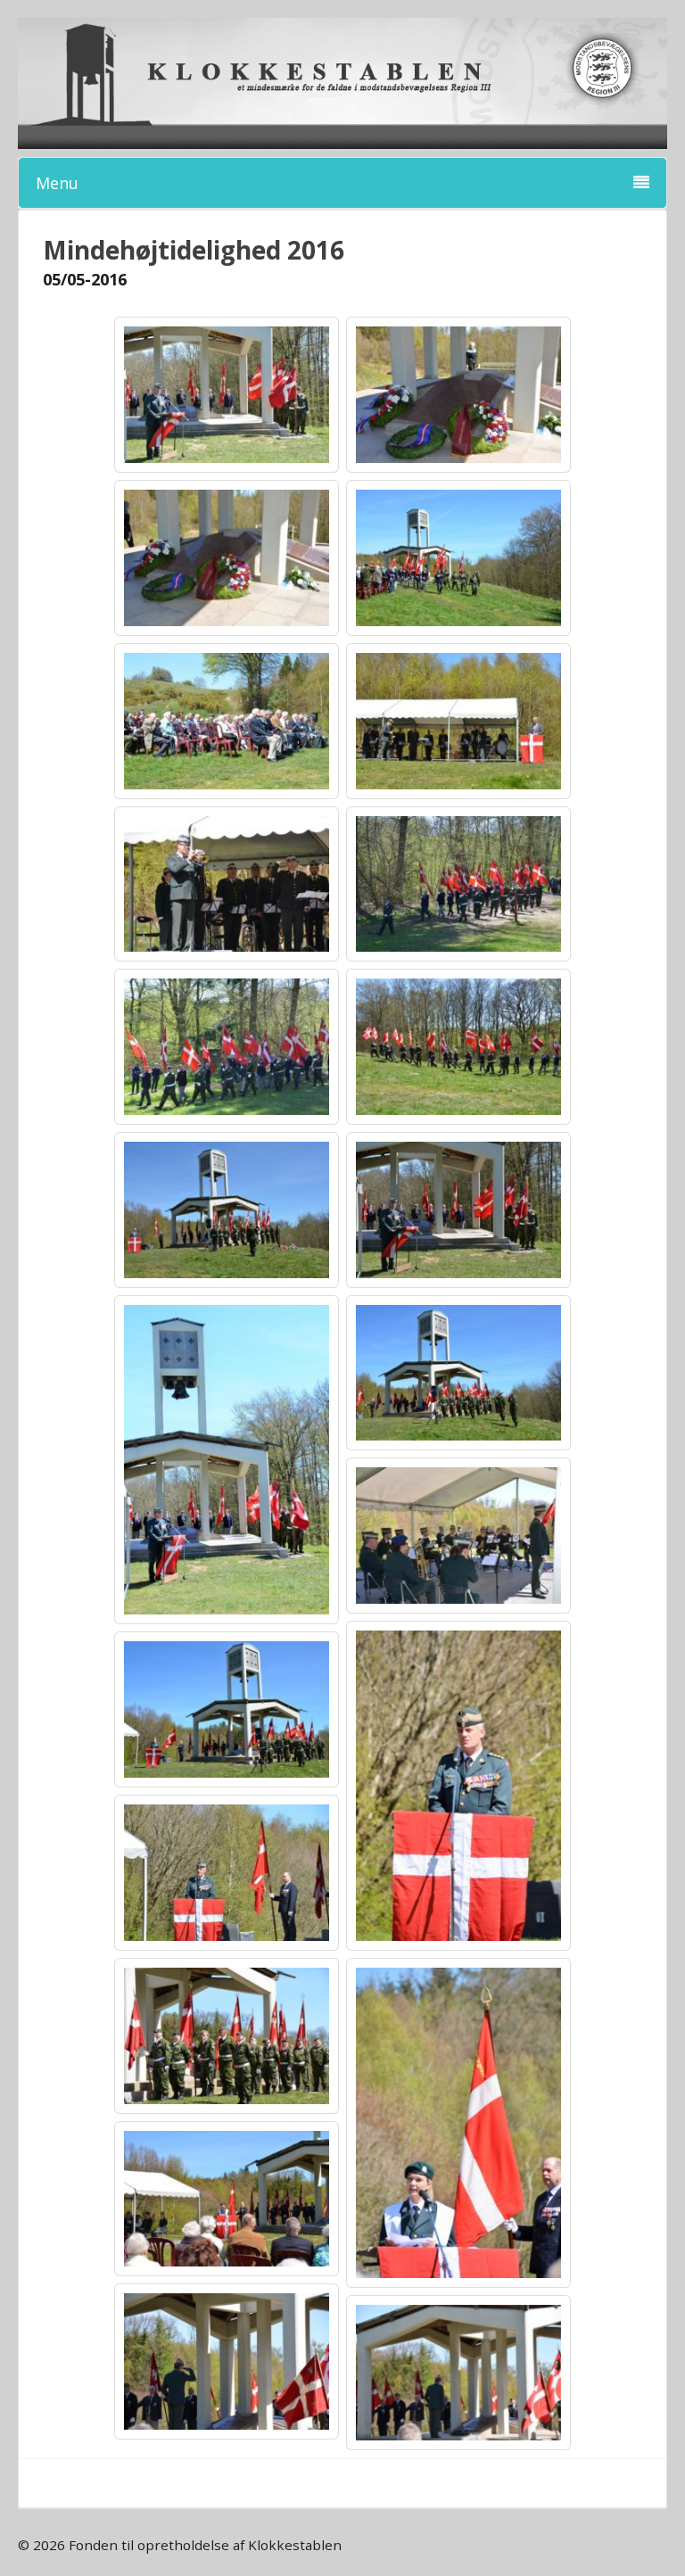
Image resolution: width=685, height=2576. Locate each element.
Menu (57, 183)
